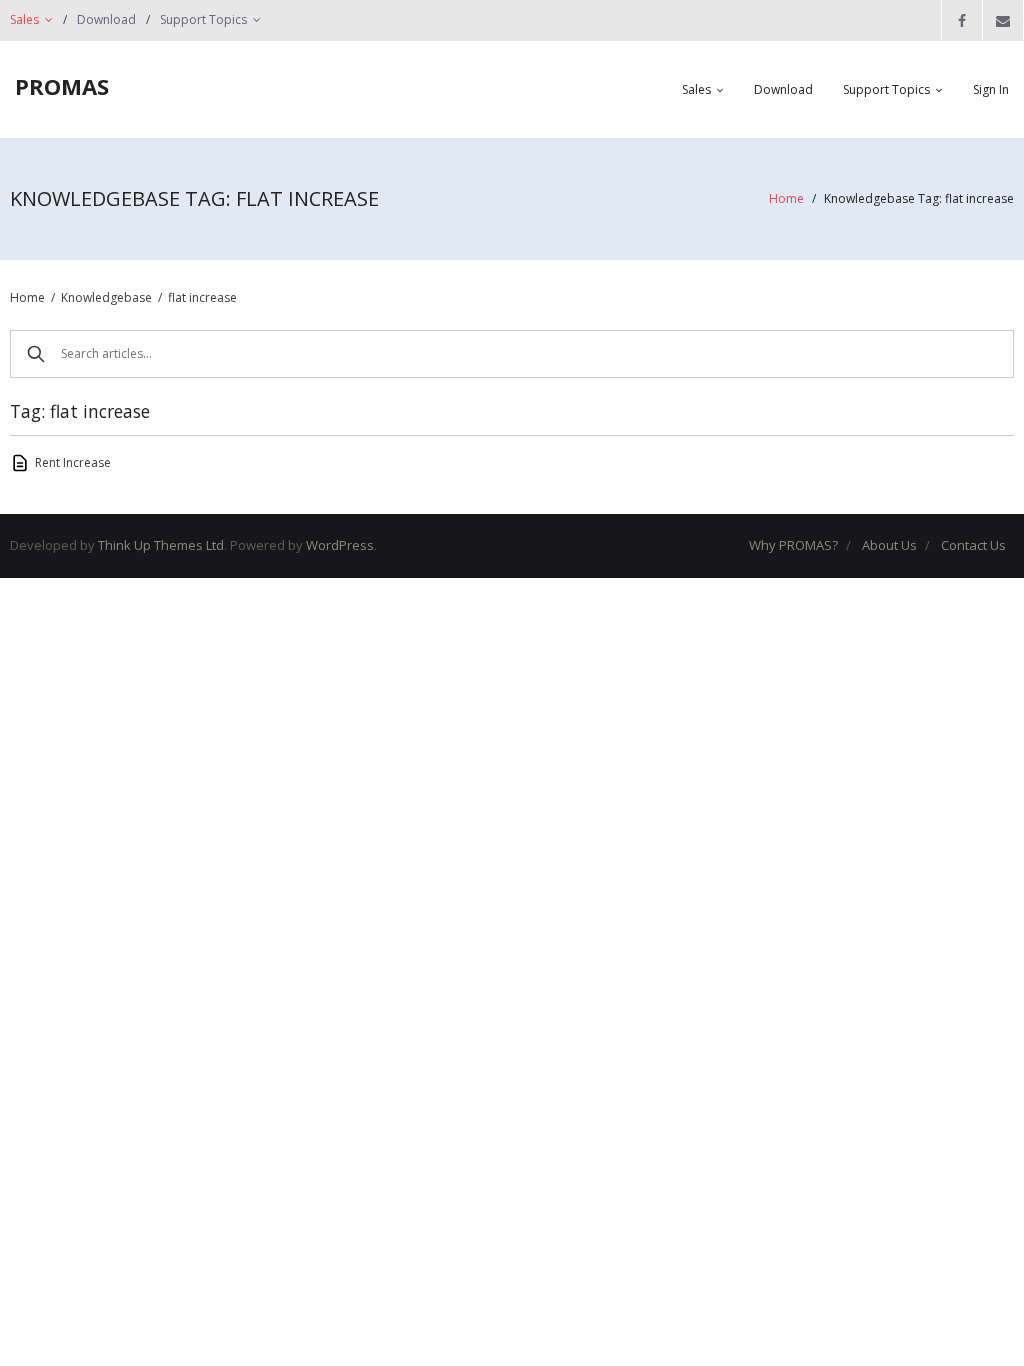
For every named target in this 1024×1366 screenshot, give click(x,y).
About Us (889, 545)
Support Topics (203, 19)
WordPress (340, 545)
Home (786, 198)
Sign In (991, 89)
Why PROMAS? (793, 545)
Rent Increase (73, 462)
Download (106, 19)
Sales (24, 19)
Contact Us (973, 545)
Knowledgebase (106, 297)
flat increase (202, 297)
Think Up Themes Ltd (161, 545)
